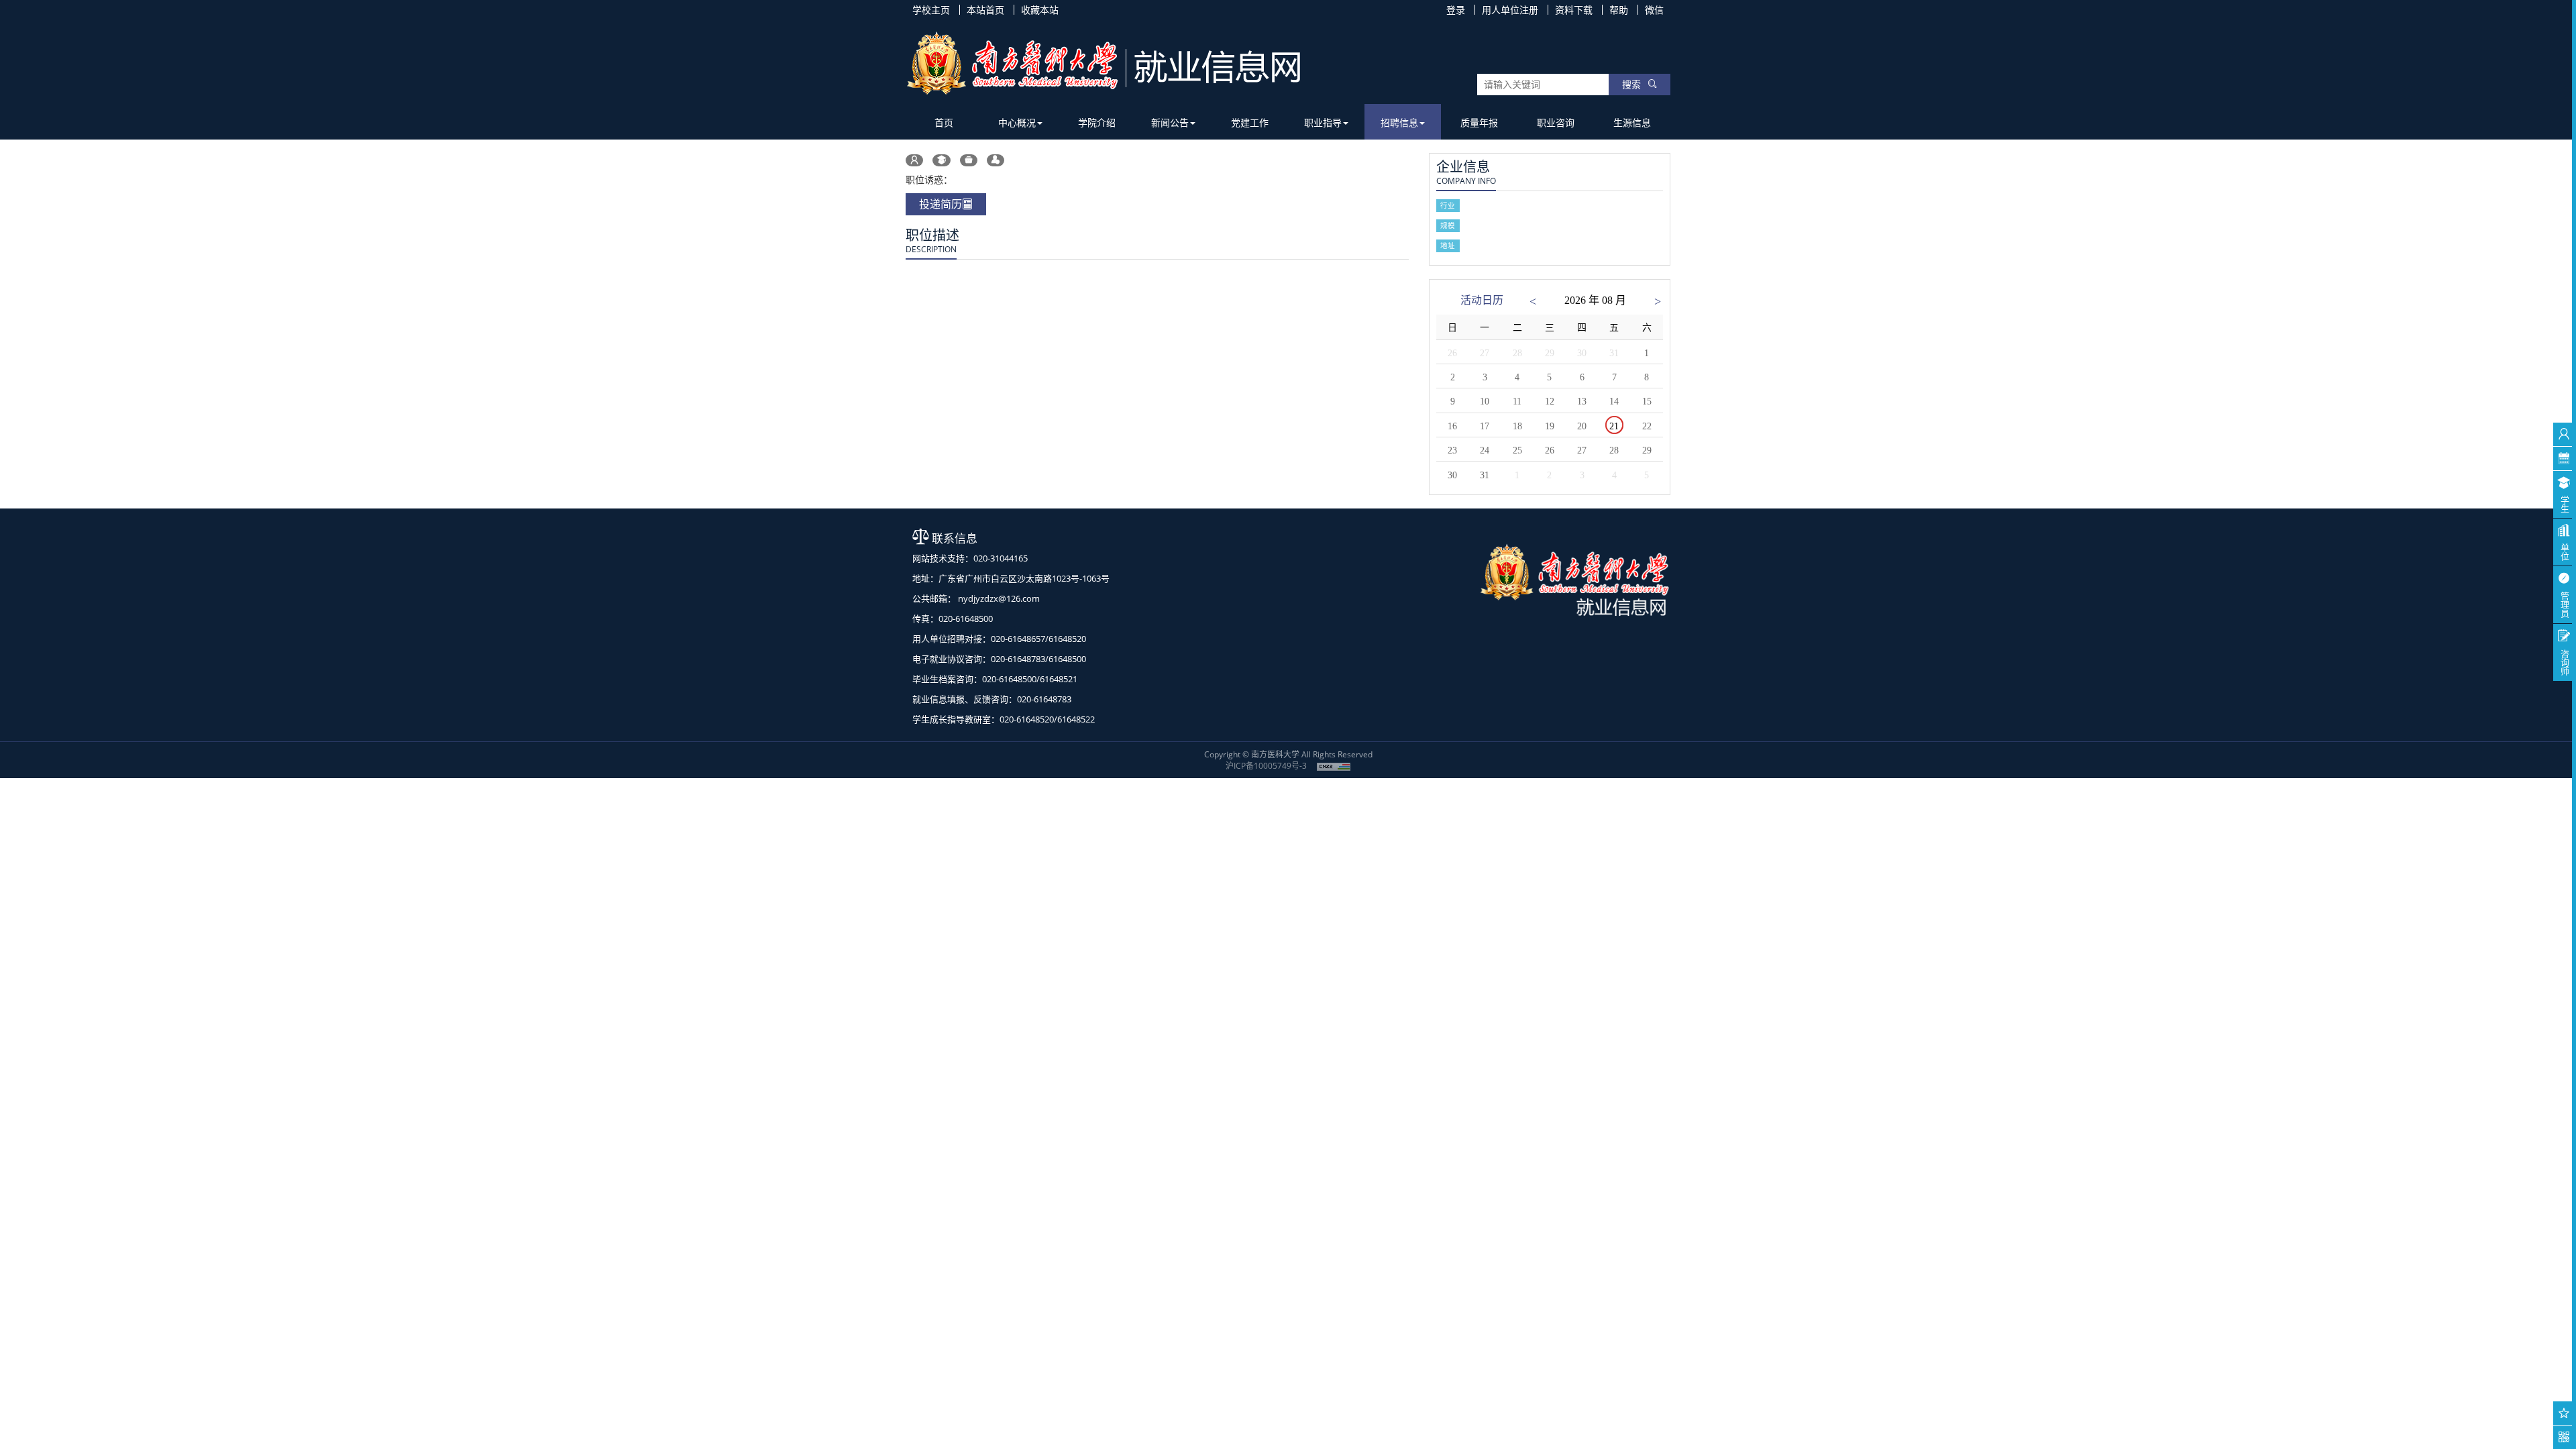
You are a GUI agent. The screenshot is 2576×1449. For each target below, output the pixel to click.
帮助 (1619, 10)
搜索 (1631, 84)
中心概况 (1017, 122)
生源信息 (1632, 122)
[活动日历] (2564, 459)
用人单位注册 (1510, 10)
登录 (1456, 10)
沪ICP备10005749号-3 (1266, 766)
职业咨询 (1556, 122)
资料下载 (1574, 10)
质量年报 (1479, 122)
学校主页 (931, 10)
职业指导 (1323, 122)
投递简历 (941, 204)
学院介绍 (1097, 122)
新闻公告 (1170, 122)
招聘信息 (1399, 122)
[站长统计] (1334, 766)
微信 (1654, 10)
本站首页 (985, 10)
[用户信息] (2564, 434)
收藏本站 (1040, 10)
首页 (944, 122)
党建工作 (1250, 122)
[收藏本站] (2564, 1413)
